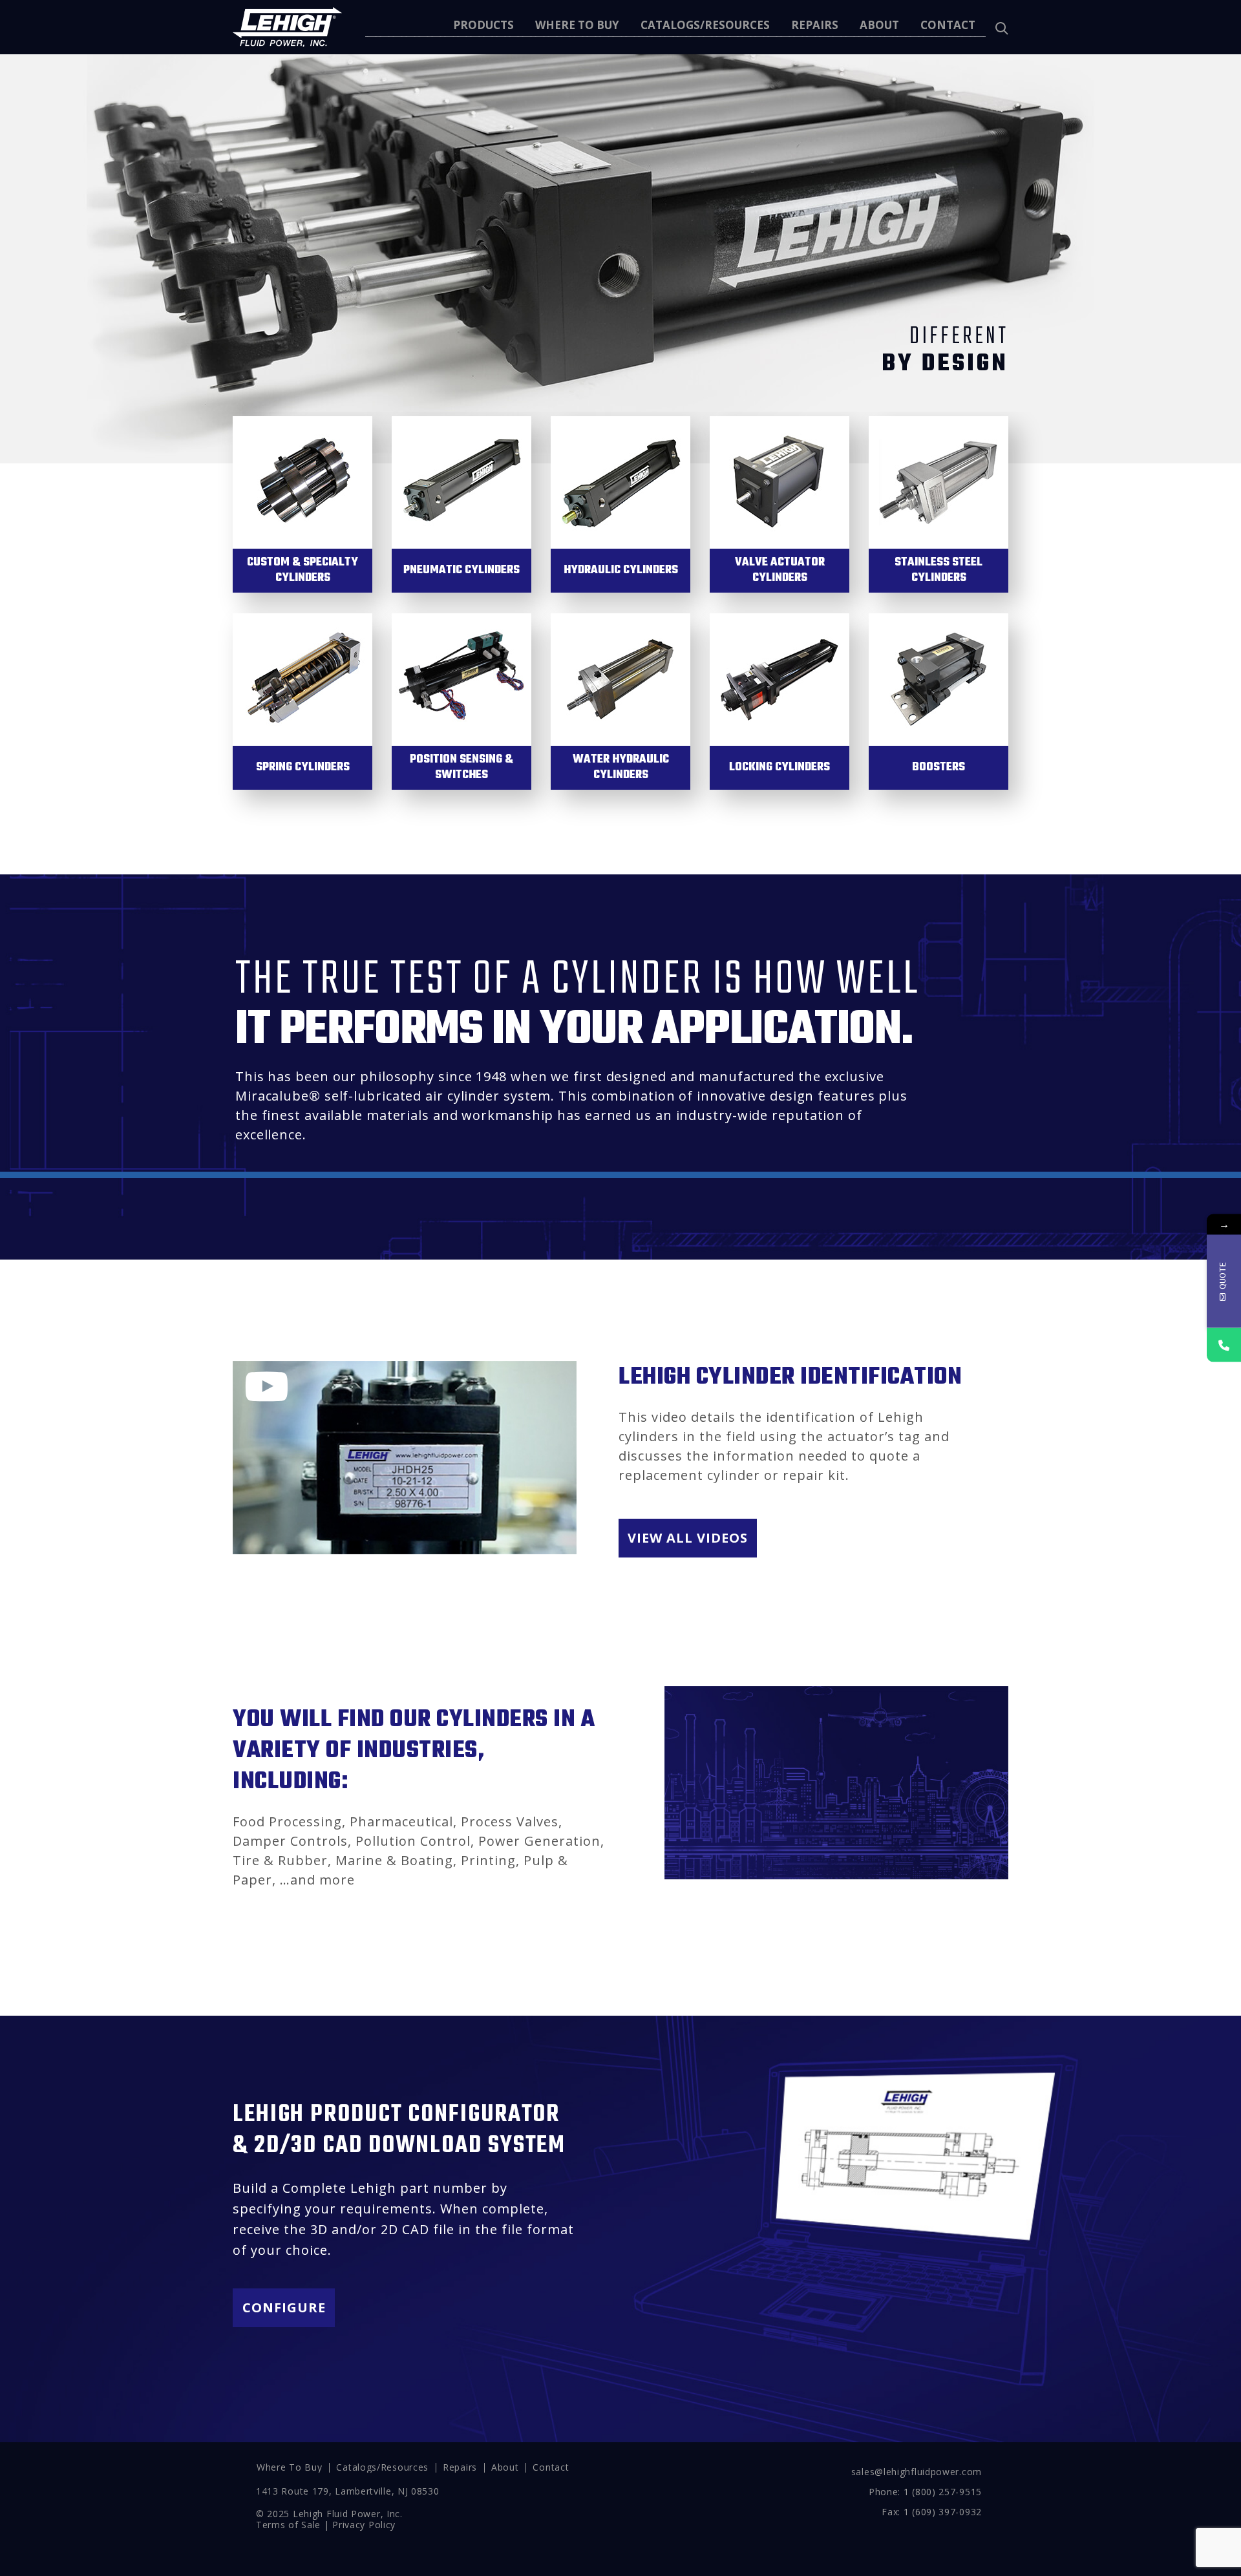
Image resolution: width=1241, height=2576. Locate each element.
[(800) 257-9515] (1224, 1345)
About (505, 2467)
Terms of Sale (288, 2525)
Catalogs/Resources (382, 2467)
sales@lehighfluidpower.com (917, 2472)
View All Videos (688, 1538)
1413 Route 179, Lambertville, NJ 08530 (348, 2491)
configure (284, 2307)
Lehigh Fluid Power (337, 2514)
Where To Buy (289, 2467)
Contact (551, 2467)
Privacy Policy (364, 2525)
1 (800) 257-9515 (943, 2492)
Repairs (460, 2467)
